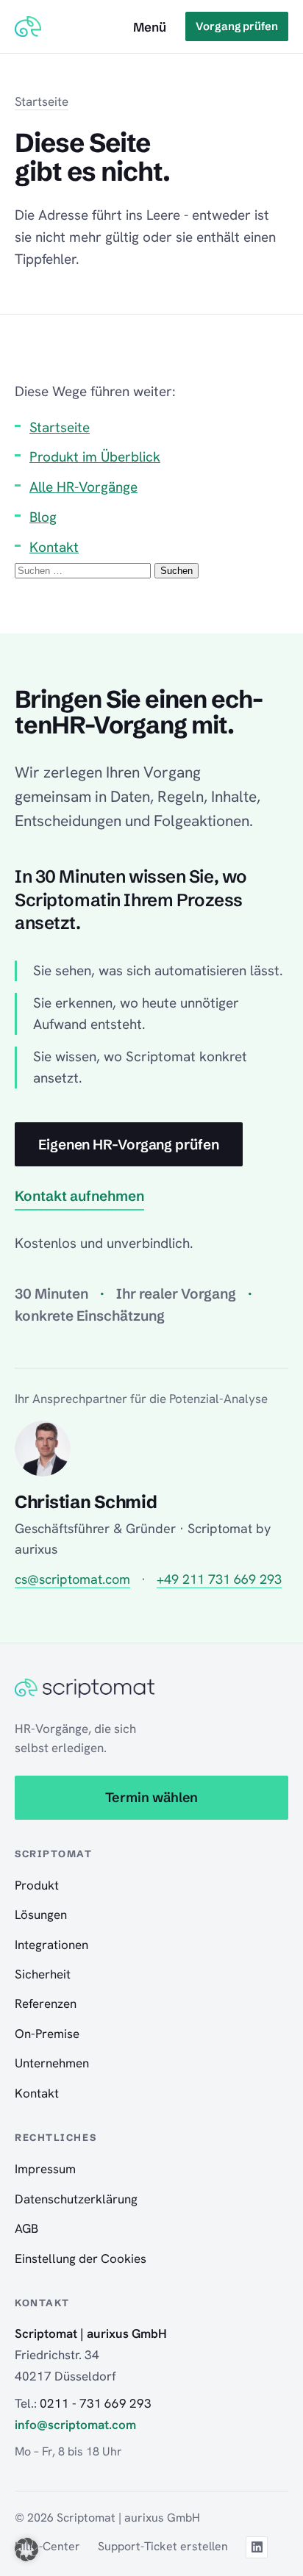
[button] (26, 2550)
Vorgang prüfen (237, 26)
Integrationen (51, 1945)
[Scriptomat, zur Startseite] (28, 26)
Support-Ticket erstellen (163, 2546)
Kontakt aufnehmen (79, 1196)
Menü (150, 27)
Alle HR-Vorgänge (83, 487)
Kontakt (54, 547)
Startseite (42, 101)
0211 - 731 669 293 (96, 2403)
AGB (26, 2228)
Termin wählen (152, 1797)
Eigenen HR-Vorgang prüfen (129, 1144)
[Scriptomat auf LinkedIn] (257, 2547)
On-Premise (47, 2034)
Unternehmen (52, 2063)
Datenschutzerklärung (76, 2199)
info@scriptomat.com (75, 2425)
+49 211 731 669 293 (219, 1579)
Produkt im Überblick (95, 457)
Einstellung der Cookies (81, 2259)
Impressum (45, 2169)
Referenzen (46, 2003)
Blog (43, 517)
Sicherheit (43, 1974)
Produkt (37, 1885)
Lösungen (41, 1915)
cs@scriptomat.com (72, 1579)
